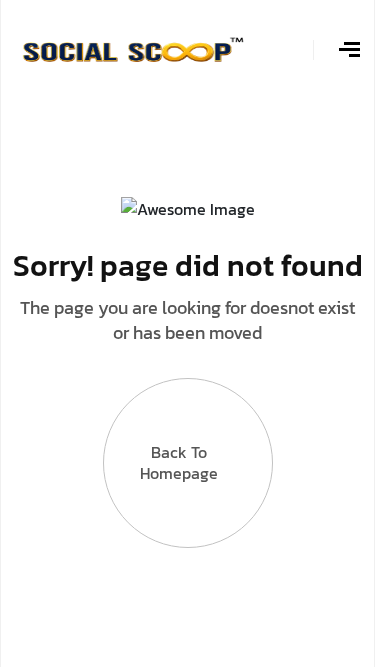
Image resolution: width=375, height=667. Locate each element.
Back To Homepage (179, 462)
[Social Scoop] (132, 48)
